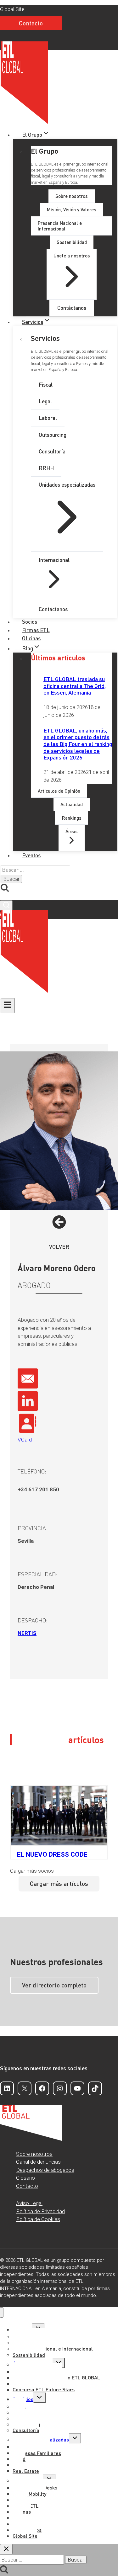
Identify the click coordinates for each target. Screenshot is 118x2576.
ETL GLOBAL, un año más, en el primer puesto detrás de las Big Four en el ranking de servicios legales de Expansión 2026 (78, 744)
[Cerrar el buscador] (6, 2549)
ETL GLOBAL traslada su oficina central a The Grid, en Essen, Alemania (75, 685)
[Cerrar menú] (2, 2312)
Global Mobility (29, 2494)
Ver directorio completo (54, 1985)
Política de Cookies (38, 2219)
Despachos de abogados (45, 2170)
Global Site (12, 9)
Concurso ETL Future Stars (44, 2389)
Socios (30, 622)
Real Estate (26, 2471)
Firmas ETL (36, 630)
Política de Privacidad (40, 2211)
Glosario (25, 2178)
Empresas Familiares (37, 2453)
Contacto (31, 23)
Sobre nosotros (34, 2154)
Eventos (31, 855)
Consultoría (26, 2430)
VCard (25, 1440)
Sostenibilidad (29, 2355)
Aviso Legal (29, 2203)
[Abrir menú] (8, 1006)
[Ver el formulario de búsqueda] (6, 905)
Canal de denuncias (38, 2162)
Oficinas (31, 638)
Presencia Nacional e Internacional (53, 2349)
